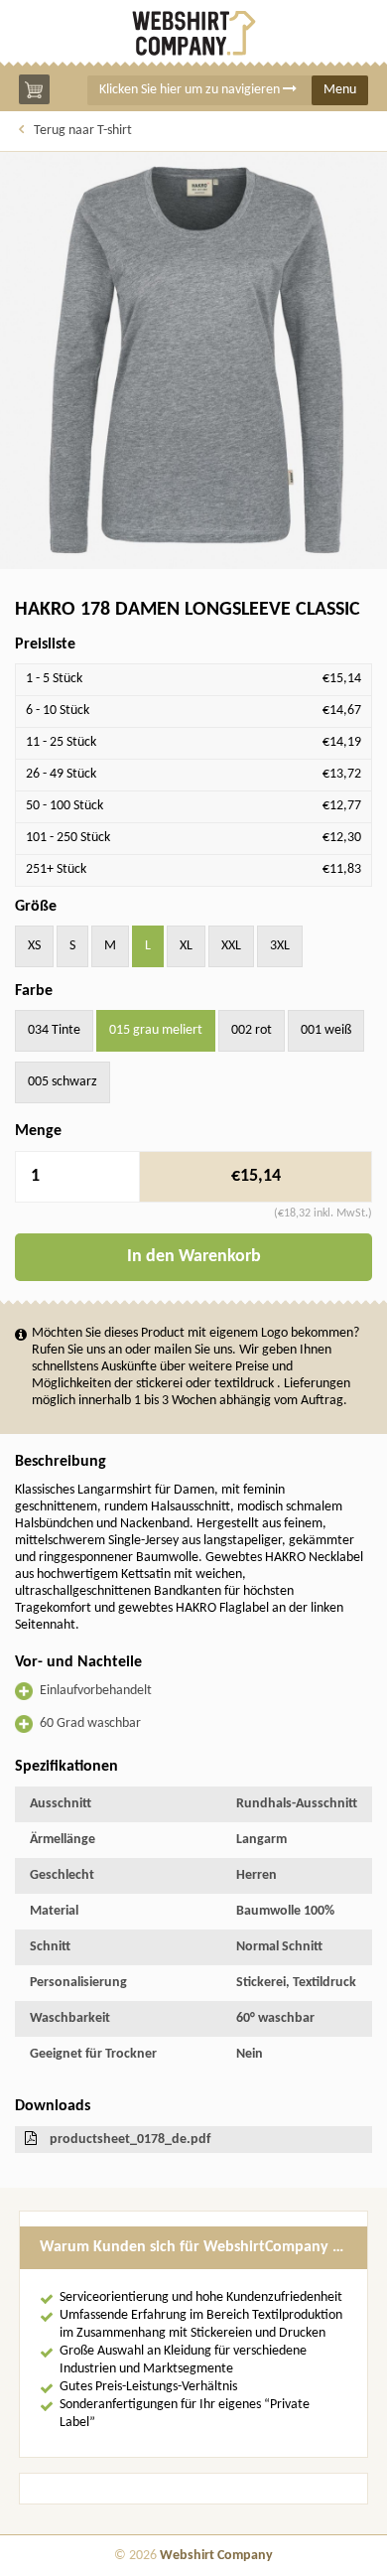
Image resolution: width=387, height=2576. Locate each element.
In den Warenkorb (194, 1257)
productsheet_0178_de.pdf (130, 2140)
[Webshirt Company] (193, 33)
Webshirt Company (216, 2556)
